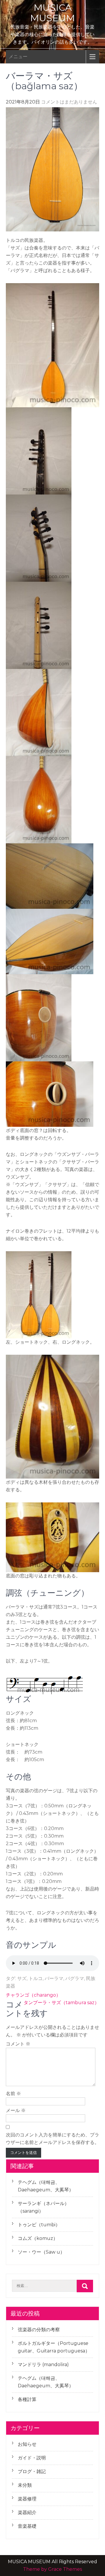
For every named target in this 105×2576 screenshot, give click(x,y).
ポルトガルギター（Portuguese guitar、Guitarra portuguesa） (54, 2347)
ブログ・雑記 (32, 2471)
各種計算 (27, 2399)
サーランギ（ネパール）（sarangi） (43, 2207)
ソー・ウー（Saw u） (41, 2252)
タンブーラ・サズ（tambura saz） (61, 2003)
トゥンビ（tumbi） (39, 2225)
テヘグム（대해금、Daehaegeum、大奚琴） (46, 2186)
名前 (13, 2094)
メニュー (18, 57)
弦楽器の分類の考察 (39, 2330)
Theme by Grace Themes (52, 2569)
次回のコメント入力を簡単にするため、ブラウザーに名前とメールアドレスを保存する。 (52, 2139)
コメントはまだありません (69, 102)
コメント (18, 2044)
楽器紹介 (27, 2512)
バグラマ (75, 1978)
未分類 (25, 2485)
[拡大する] (92, 291)
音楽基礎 (27, 2526)
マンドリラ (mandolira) (43, 2365)
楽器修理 (27, 2499)
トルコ (36, 1978)
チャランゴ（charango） (33, 1995)
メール (16, 2110)
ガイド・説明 (32, 2458)
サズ (22, 1978)
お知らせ (27, 2444)
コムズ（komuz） (38, 2238)
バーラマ (54, 1978)
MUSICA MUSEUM (52, 13)
